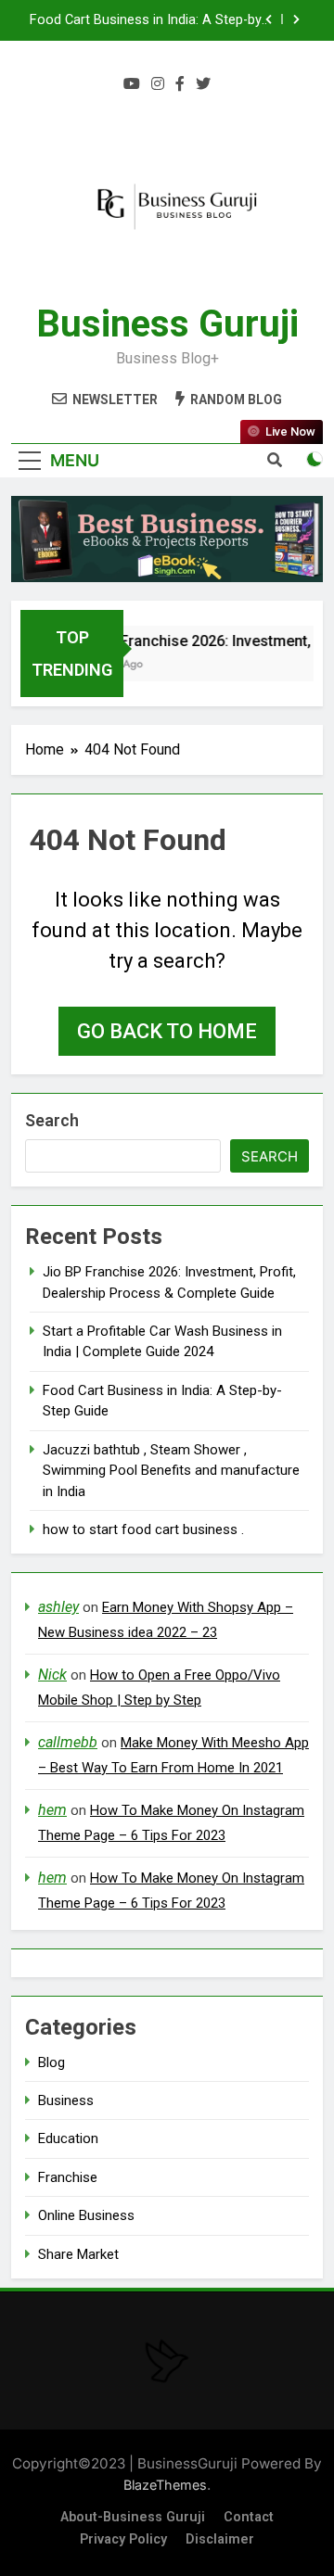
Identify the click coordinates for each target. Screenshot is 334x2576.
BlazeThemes (165, 2485)
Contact (249, 2517)
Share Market (78, 2254)
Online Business (86, 2215)
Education (68, 2138)
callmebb (68, 1742)
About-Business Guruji (133, 2517)
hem (52, 1810)
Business (66, 2100)
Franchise (68, 2177)
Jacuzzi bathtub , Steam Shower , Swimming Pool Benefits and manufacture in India (171, 1471)
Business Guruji (167, 324)
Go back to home (167, 1031)
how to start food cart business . (143, 1529)
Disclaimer (220, 2539)
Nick (52, 1675)
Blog (51, 2062)
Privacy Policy (123, 2539)
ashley (58, 1607)
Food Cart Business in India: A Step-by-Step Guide (148, 20)
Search (52, 1120)
